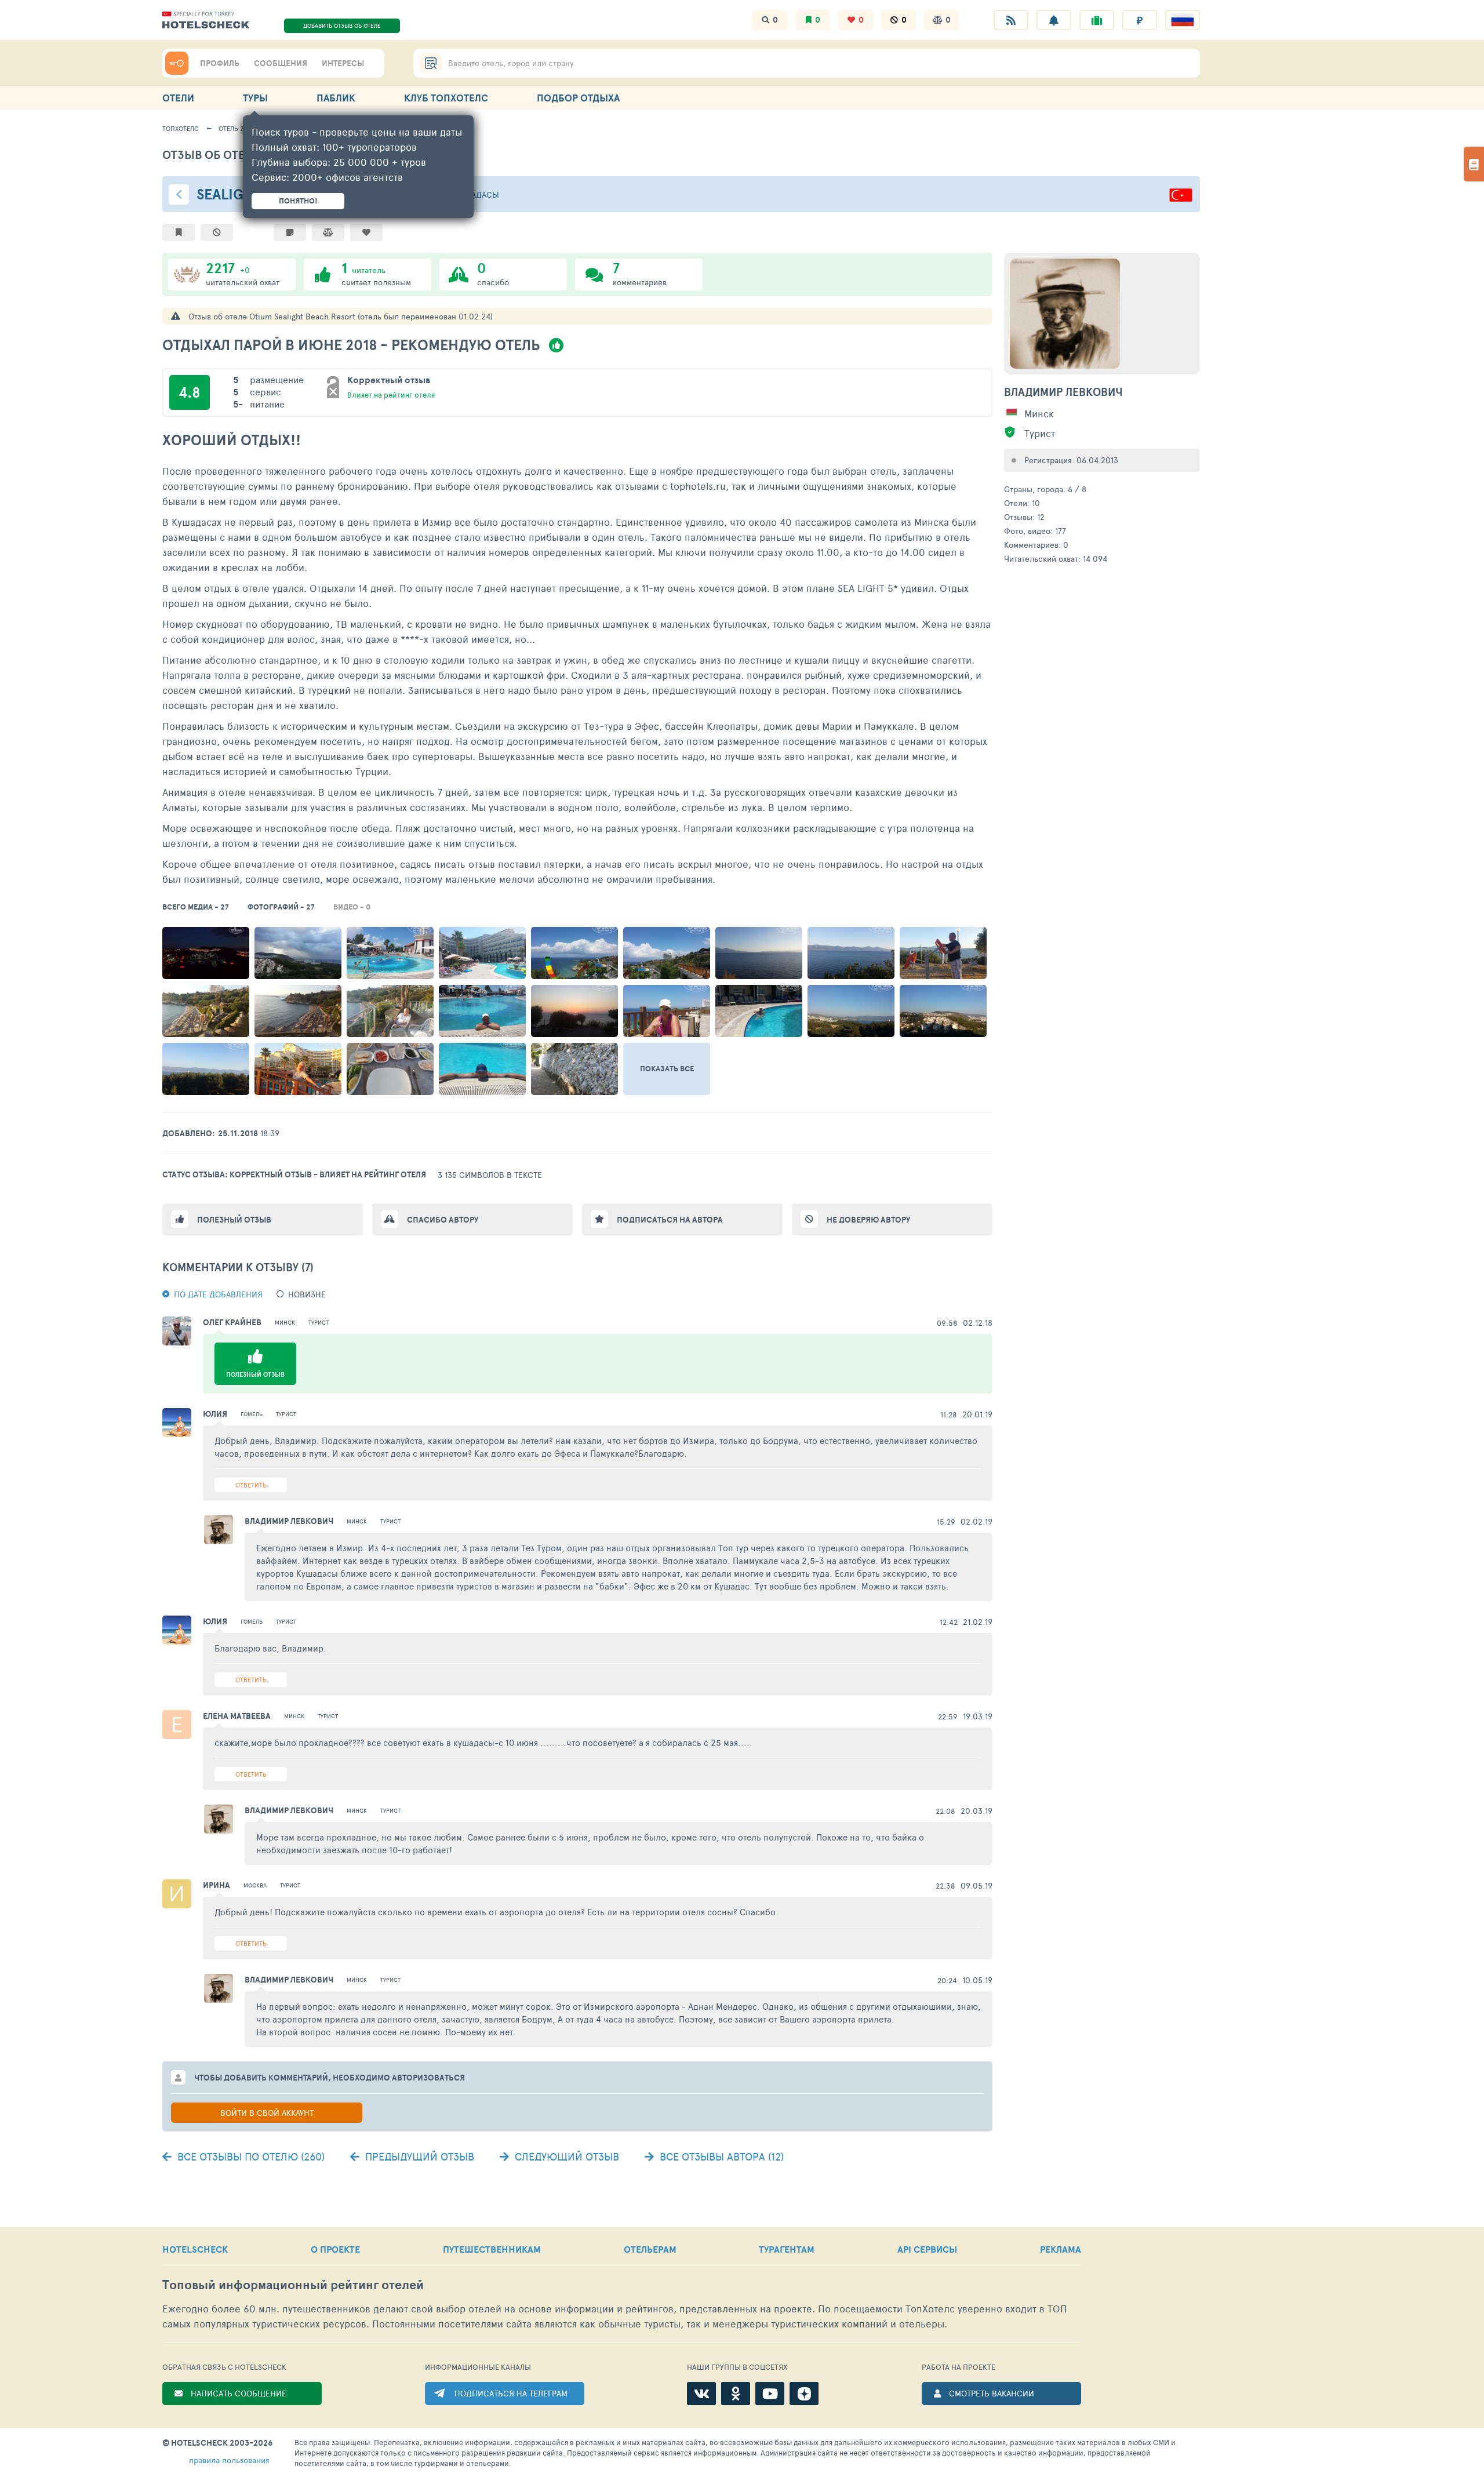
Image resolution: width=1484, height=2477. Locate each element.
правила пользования (229, 2460)
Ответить (251, 1485)
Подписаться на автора (670, 1220)
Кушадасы (477, 194)
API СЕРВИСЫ (927, 2249)
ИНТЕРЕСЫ (343, 63)
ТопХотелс (181, 128)
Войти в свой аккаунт (267, 2113)
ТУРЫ (255, 98)
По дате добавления (218, 1294)
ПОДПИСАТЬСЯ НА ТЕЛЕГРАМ (511, 2393)
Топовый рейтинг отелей (293, 2285)
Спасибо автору (443, 1220)
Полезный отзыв (234, 1220)
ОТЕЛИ (178, 98)
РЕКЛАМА (1061, 2249)
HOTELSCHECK (195, 2249)
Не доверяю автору (868, 1220)
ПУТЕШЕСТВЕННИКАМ (492, 2249)
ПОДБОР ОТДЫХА (578, 98)
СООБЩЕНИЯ (281, 63)
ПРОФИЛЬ (220, 63)
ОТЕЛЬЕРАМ (650, 2249)
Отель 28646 (238, 128)
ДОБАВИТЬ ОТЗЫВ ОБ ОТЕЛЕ (342, 26)
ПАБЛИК (336, 98)
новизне (307, 1294)
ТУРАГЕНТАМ (787, 2249)
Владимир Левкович (1063, 392)
